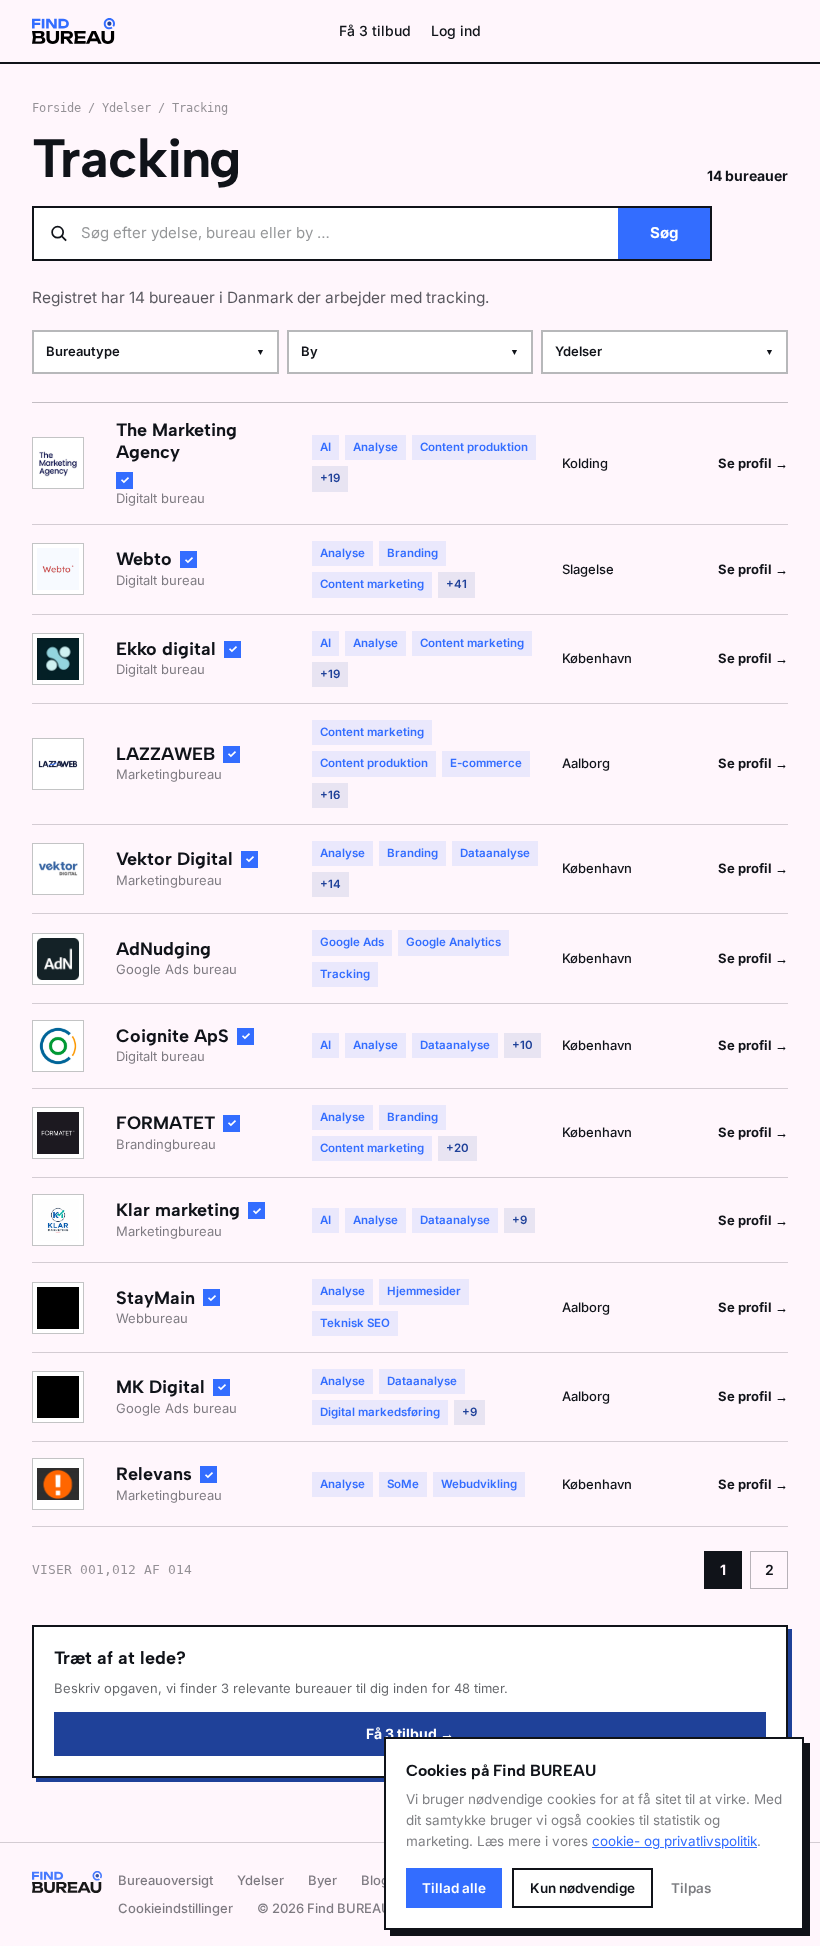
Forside (56, 108)
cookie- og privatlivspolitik (674, 1841)
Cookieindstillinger (175, 1908)
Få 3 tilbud (375, 30)
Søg (664, 232)
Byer (322, 1880)
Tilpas (691, 1888)
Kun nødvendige (582, 1888)
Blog (375, 1880)
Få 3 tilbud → (410, 1733)
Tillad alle (454, 1888)
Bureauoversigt (165, 1880)
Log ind (456, 30)
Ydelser (126, 108)
